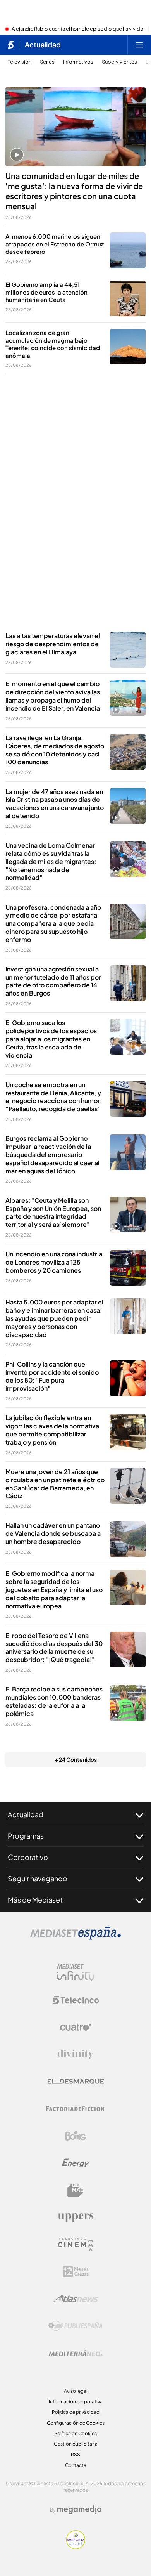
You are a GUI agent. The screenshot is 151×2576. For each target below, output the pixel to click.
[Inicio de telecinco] (11, 45)
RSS (75, 2454)
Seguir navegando (38, 1878)
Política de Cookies (75, 2433)
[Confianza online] (76, 2547)
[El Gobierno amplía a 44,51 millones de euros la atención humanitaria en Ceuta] (128, 298)
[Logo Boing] (75, 2136)
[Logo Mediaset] (75, 1938)
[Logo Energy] (75, 2163)
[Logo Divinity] (75, 2054)
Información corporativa (76, 2402)
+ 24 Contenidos (76, 1759)
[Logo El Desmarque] (76, 2081)
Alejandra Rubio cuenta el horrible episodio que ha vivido (78, 29)
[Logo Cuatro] (75, 2027)
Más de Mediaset (35, 1900)
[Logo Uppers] (75, 2217)
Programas (26, 1836)
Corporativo (28, 1857)
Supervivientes (119, 62)
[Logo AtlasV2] (76, 2299)
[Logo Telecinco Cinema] (75, 2244)
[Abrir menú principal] (139, 45)
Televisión (20, 62)
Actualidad (43, 45)
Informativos (78, 62)
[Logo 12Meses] (76, 2272)
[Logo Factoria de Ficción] (75, 2109)
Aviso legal (76, 2391)
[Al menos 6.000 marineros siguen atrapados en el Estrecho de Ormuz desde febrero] (128, 250)
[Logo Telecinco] (75, 2000)
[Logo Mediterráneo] (75, 2353)
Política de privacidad (76, 2412)
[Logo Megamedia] (79, 2510)
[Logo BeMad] (75, 2190)
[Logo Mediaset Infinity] (75, 1973)
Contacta (76, 2465)
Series (47, 62)
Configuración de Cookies (76, 2423)
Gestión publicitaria (76, 2444)
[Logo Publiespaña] (75, 2326)
